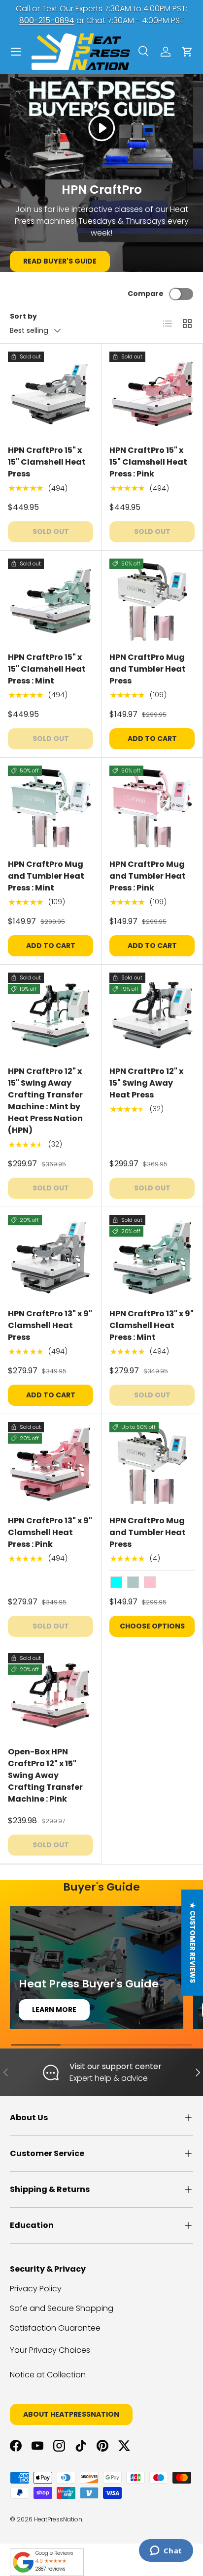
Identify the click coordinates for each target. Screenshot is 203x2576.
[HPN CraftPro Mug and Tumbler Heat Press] (152, 601)
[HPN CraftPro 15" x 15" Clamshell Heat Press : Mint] (51, 601)
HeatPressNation (58, 2519)
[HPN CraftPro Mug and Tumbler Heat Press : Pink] (152, 808)
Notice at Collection (48, 2375)
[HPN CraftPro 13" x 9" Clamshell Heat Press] (51, 1258)
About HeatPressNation (71, 2414)
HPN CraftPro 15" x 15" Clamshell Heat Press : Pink (148, 462)
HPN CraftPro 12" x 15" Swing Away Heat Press (146, 1083)
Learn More (54, 2010)
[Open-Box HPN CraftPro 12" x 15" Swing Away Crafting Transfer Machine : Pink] (51, 1696)
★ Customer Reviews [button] (193, 1943)
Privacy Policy (36, 2289)
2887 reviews (50, 2569)
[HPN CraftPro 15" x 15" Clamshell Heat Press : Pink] (152, 394)
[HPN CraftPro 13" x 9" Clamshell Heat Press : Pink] (51, 1465)
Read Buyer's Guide (60, 261)
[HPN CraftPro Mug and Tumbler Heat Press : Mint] (51, 808)
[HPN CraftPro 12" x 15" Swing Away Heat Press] (152, 1015)
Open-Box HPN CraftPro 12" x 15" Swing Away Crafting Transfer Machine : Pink (45, 1775)
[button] (187, 52)
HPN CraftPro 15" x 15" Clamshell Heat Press (47, 462)
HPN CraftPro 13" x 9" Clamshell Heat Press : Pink (50, 1532)
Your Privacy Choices (50, 2350)
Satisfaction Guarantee (55, 2328)
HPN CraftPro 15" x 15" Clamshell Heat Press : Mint (47, 669)
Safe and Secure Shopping (62, 2308)
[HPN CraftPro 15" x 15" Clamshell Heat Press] (51, 394)
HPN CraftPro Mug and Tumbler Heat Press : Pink (148, 876)
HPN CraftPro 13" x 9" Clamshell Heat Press (50, 1325)
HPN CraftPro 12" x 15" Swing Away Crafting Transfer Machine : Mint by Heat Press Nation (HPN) (45, 1101)
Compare (146, 294)
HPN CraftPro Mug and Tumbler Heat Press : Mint (46, 876)
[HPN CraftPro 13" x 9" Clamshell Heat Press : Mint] (152, 1258)
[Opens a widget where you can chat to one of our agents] (166, 2551)
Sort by (23, 316)
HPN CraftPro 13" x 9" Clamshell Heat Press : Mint (152, 1325)
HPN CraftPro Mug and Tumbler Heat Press (148, 669)
